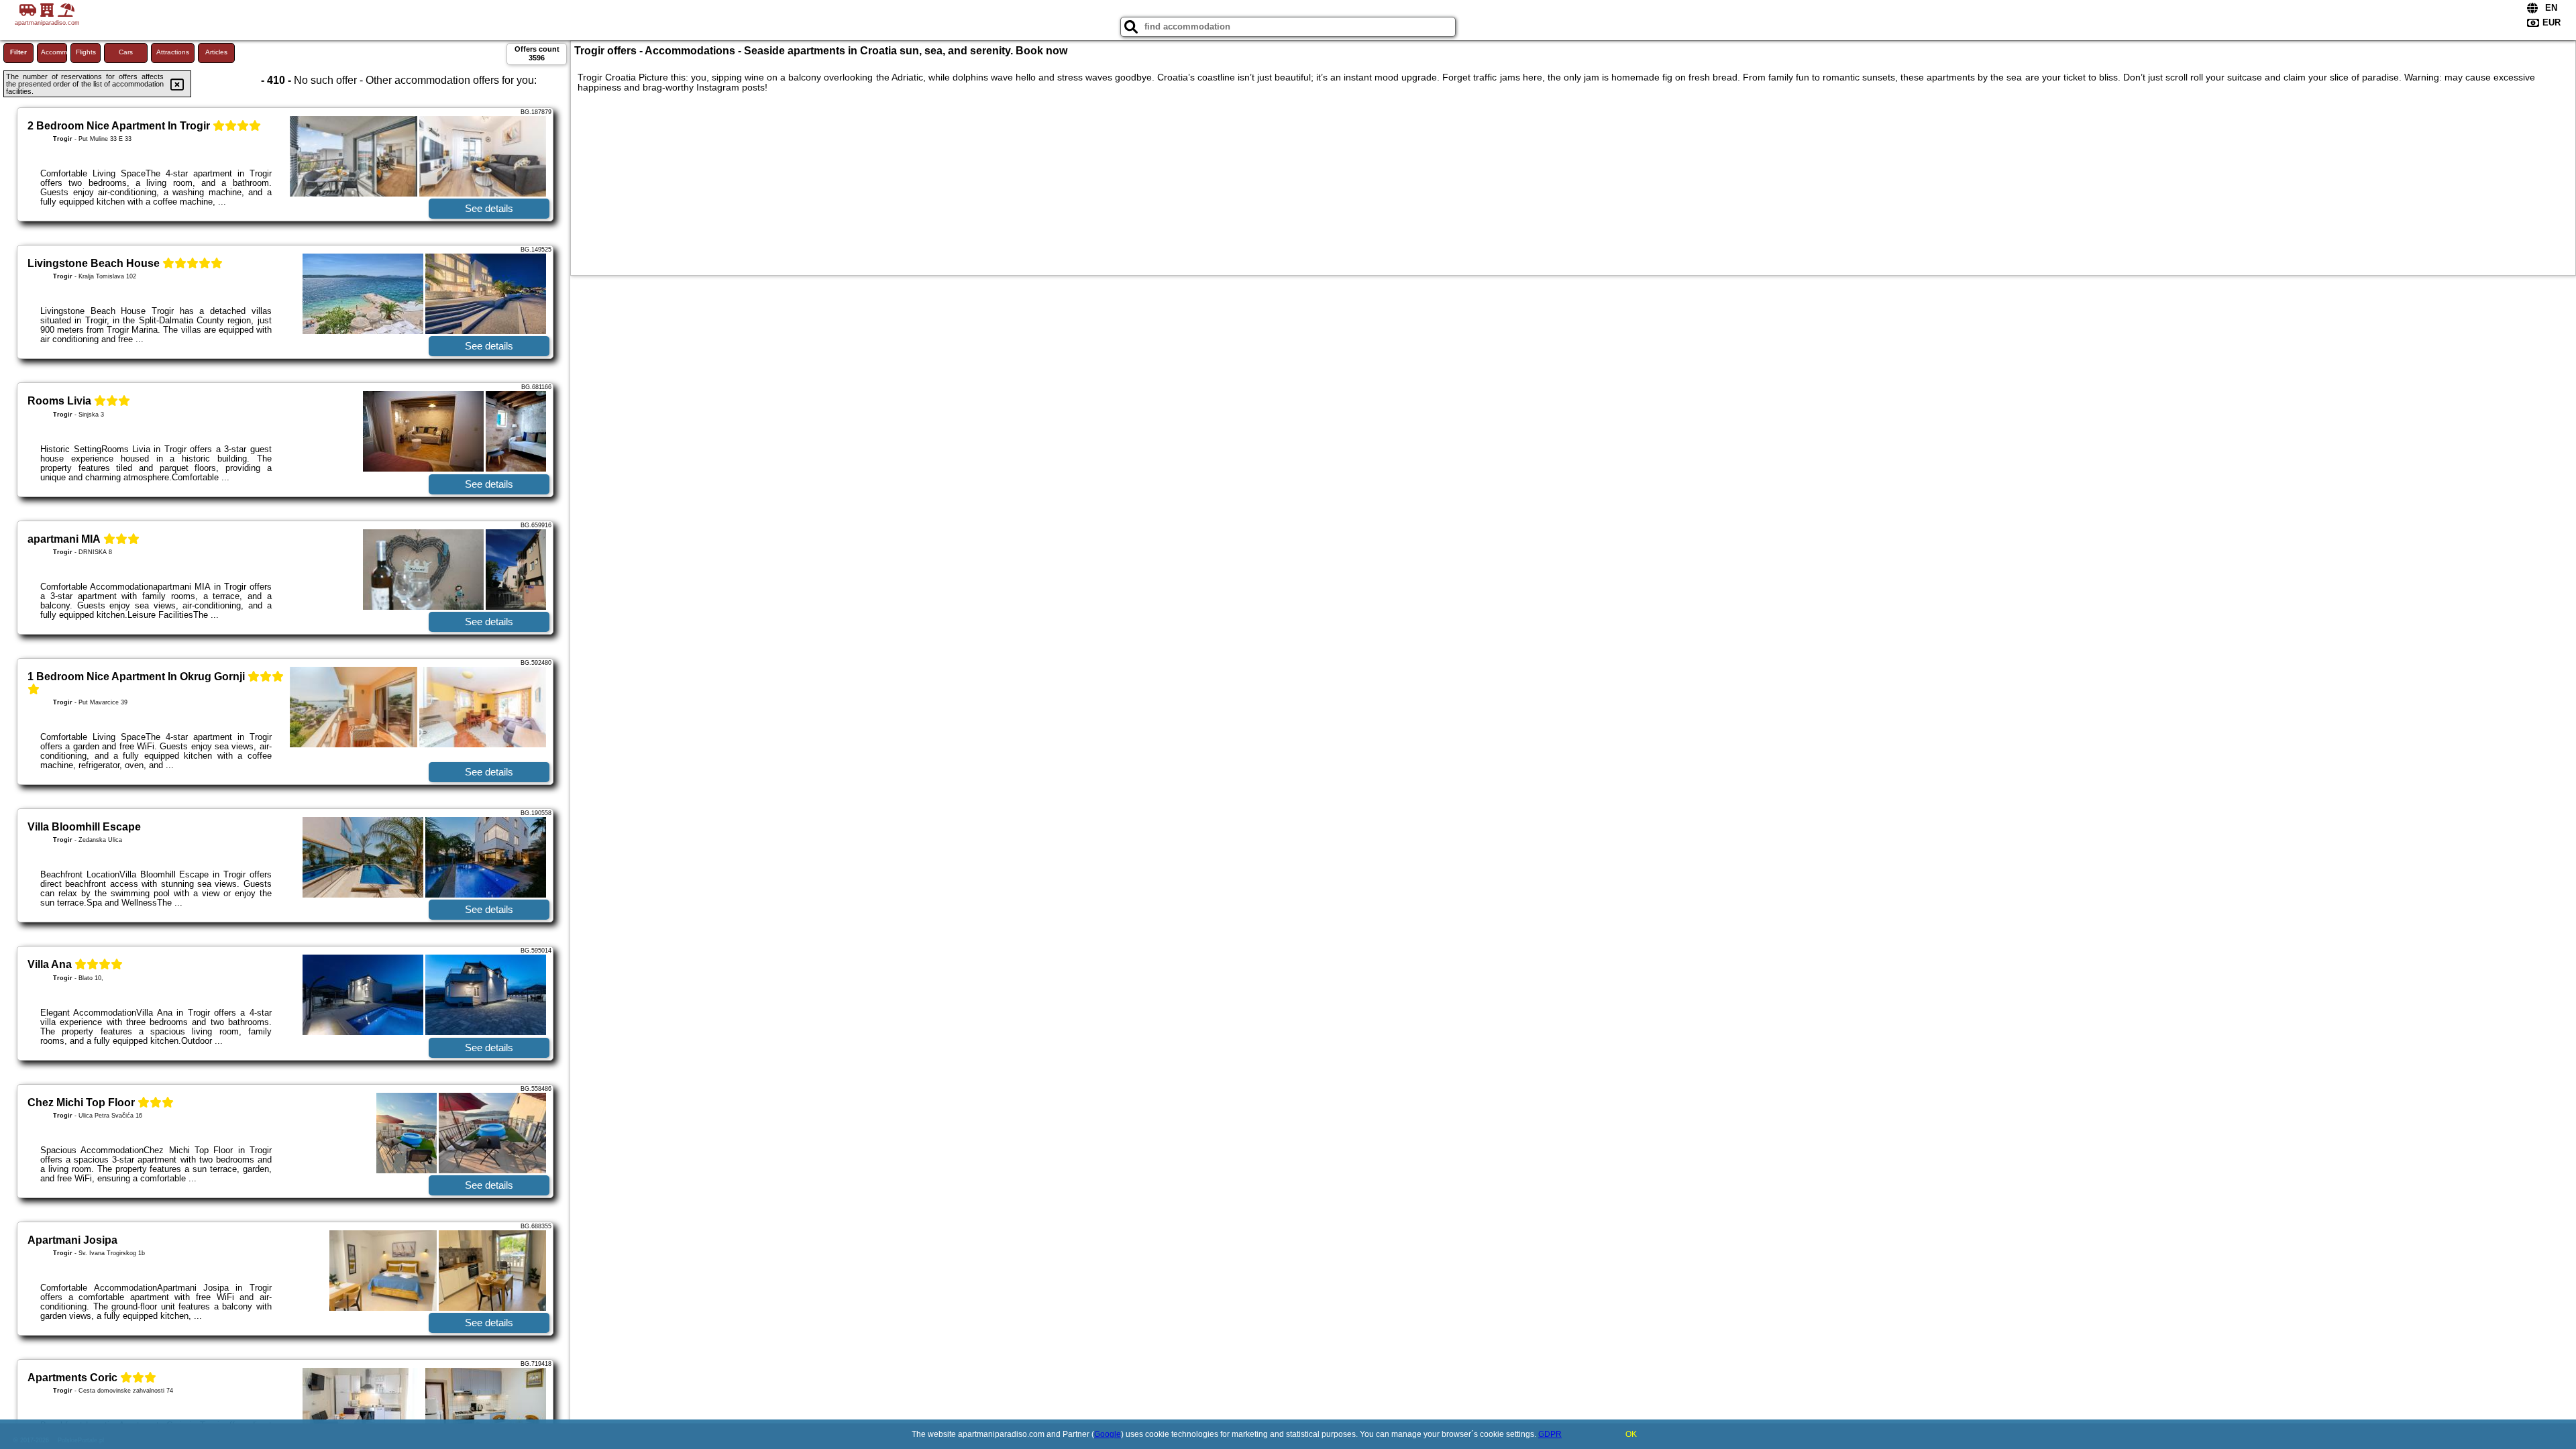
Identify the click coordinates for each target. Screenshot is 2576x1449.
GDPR (1550, 1434)
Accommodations (54, 52)
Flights (86, 52)
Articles (216, 52)
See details (489, 208)
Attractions (173, 52)
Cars (126, 52)
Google (1108, 1434)
